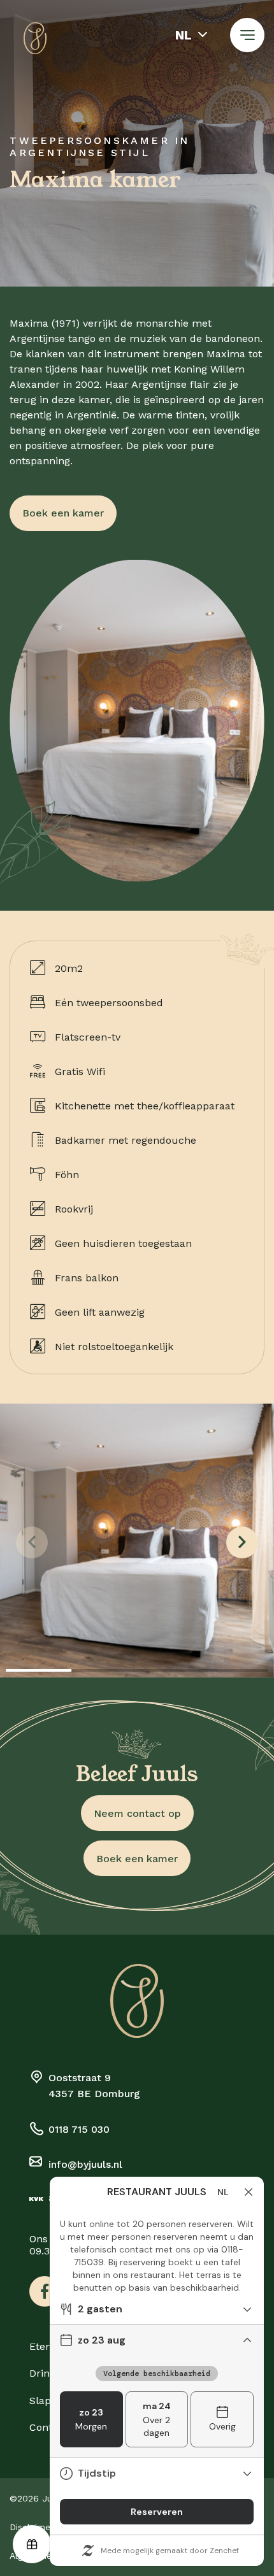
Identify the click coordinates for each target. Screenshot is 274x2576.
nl (184, 35)
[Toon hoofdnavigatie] (247, 35)
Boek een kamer (63, 513)
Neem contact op (137, 1813)
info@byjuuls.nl (85, 2164)
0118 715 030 (79, 2129)
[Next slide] (242, 1542)
